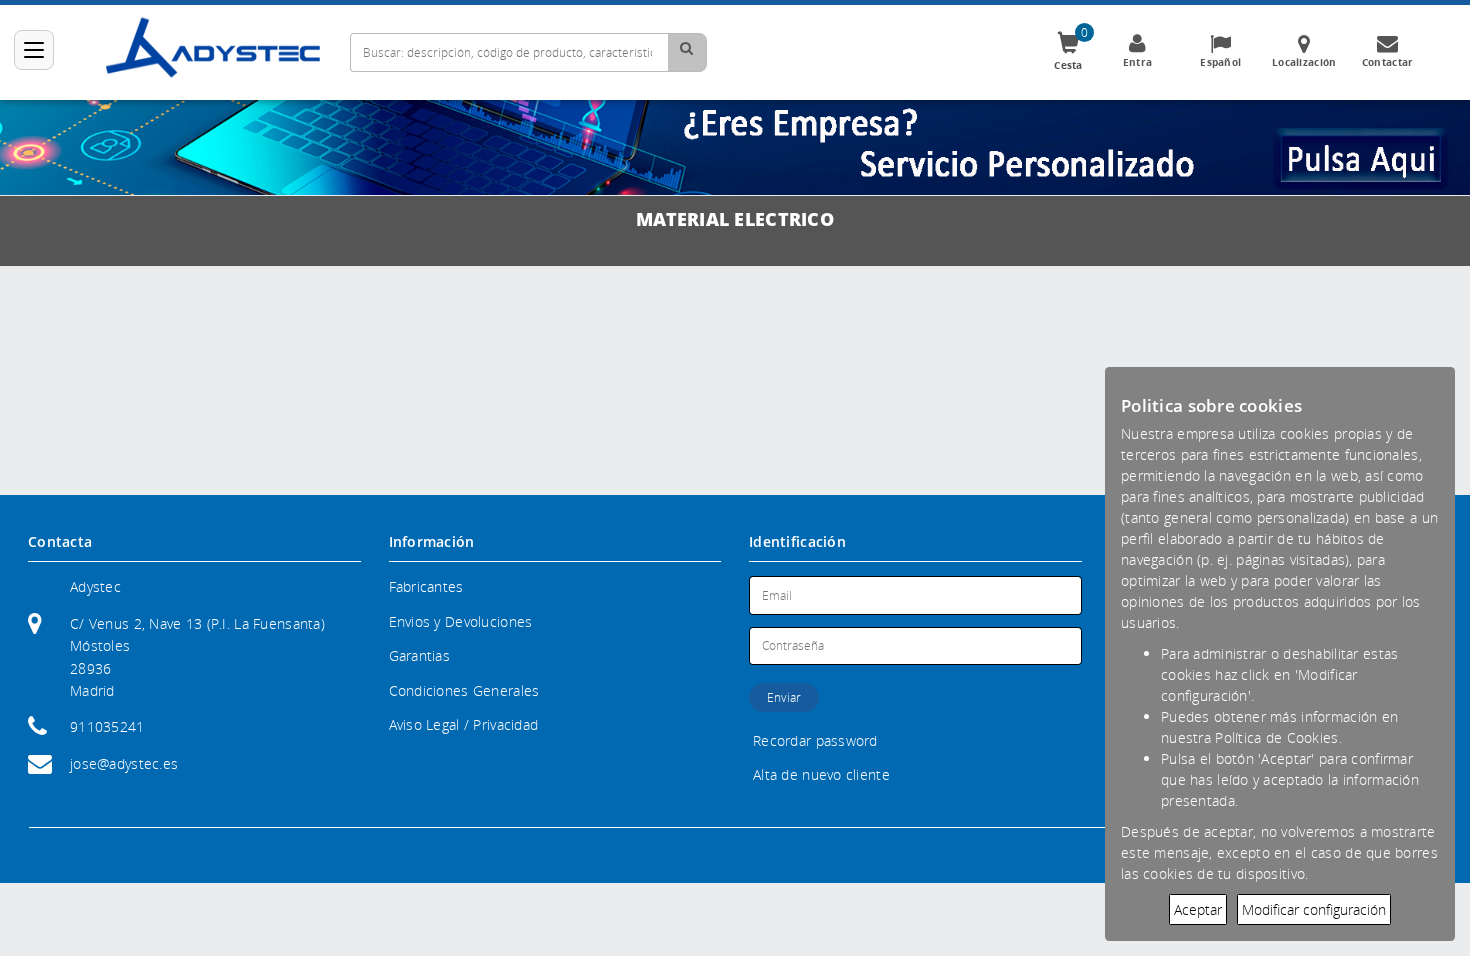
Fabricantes (426, 586)
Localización (1304, 62)
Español (1220, 62)
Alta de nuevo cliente (821, 774)
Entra (1137, 62)
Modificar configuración (1314, 909)
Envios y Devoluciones (461, 621)
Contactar (1388, 62)
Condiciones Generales (464, 690)
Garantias (420, 655)
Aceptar (1198, 909)
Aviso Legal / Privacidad (464, 724)
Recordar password (815, 740)
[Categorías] (34, 50)
